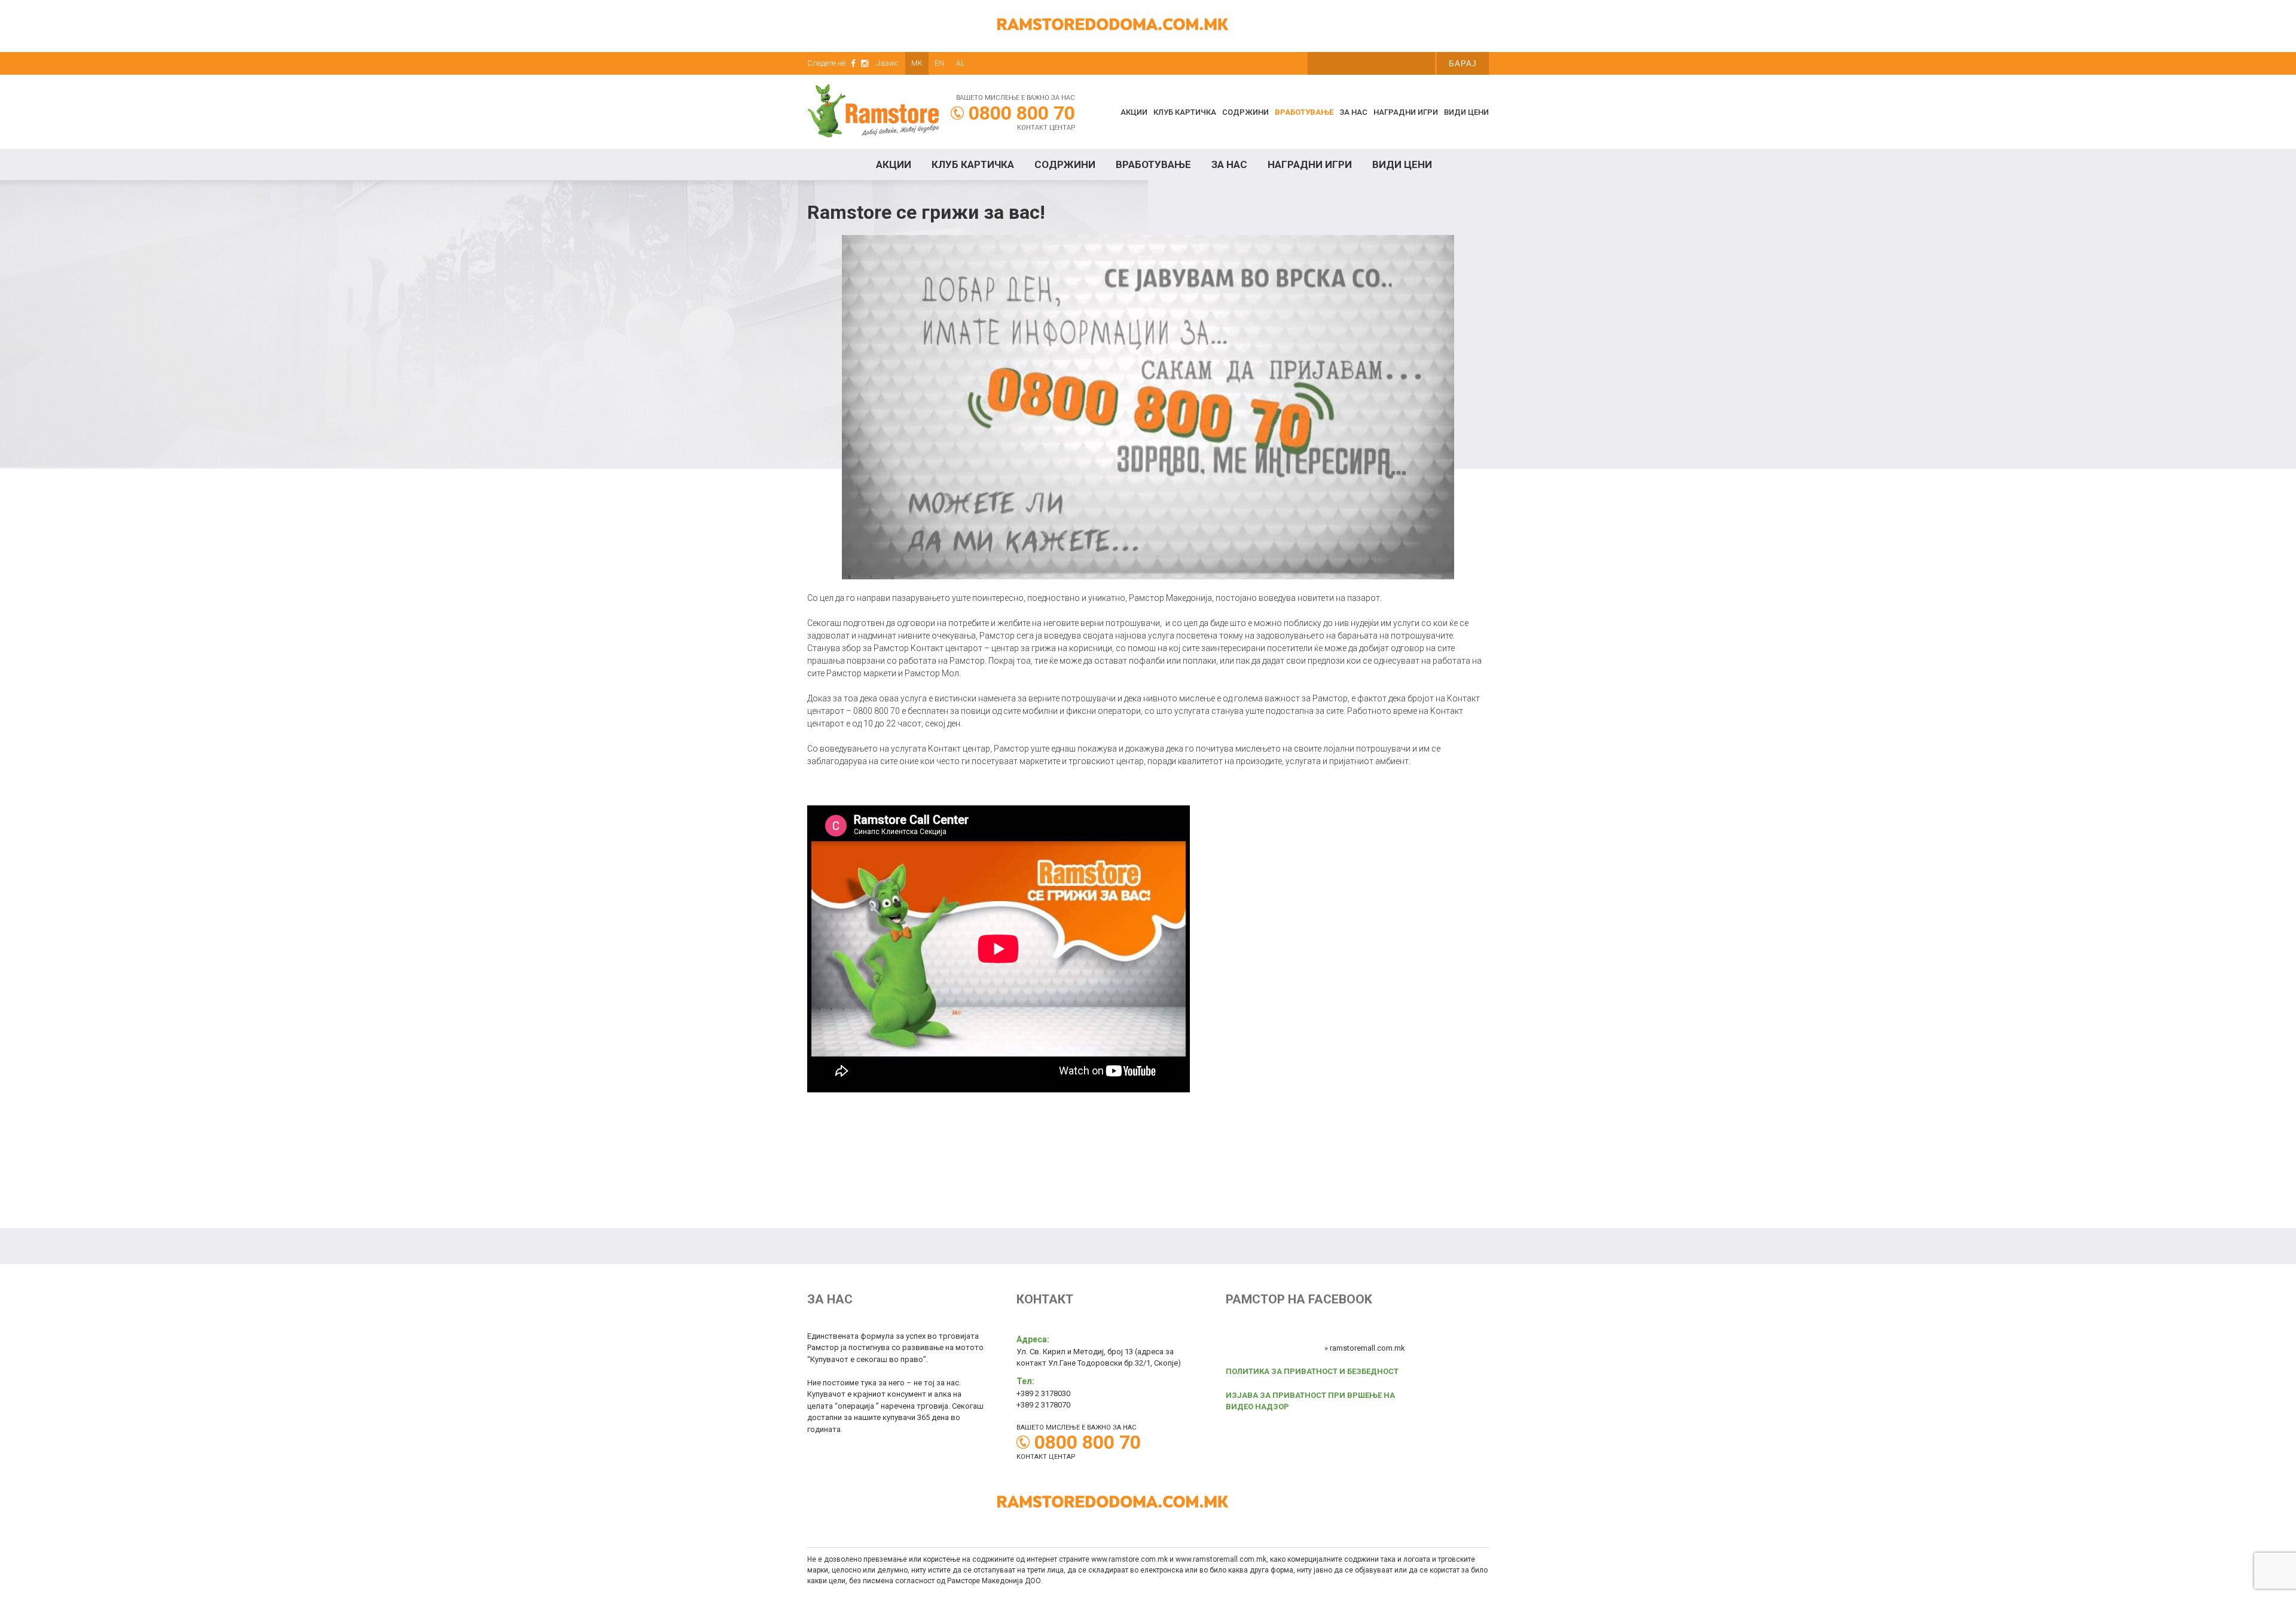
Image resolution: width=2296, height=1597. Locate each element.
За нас (1353, 112)
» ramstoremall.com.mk (1365, 1348)
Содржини (1245, 112)
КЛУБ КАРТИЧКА (1185, 112)
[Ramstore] (873, 113)
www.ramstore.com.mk (1129, 1559)
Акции (1134, 112)
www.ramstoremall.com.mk (1221, 1559)
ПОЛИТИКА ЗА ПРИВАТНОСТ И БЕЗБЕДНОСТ (1312, 1371)
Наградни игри (1406, 112)
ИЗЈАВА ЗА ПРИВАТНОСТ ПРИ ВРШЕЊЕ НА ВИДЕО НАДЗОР (1310, 1401)
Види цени (1466, 112)
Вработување (1304, 112)
